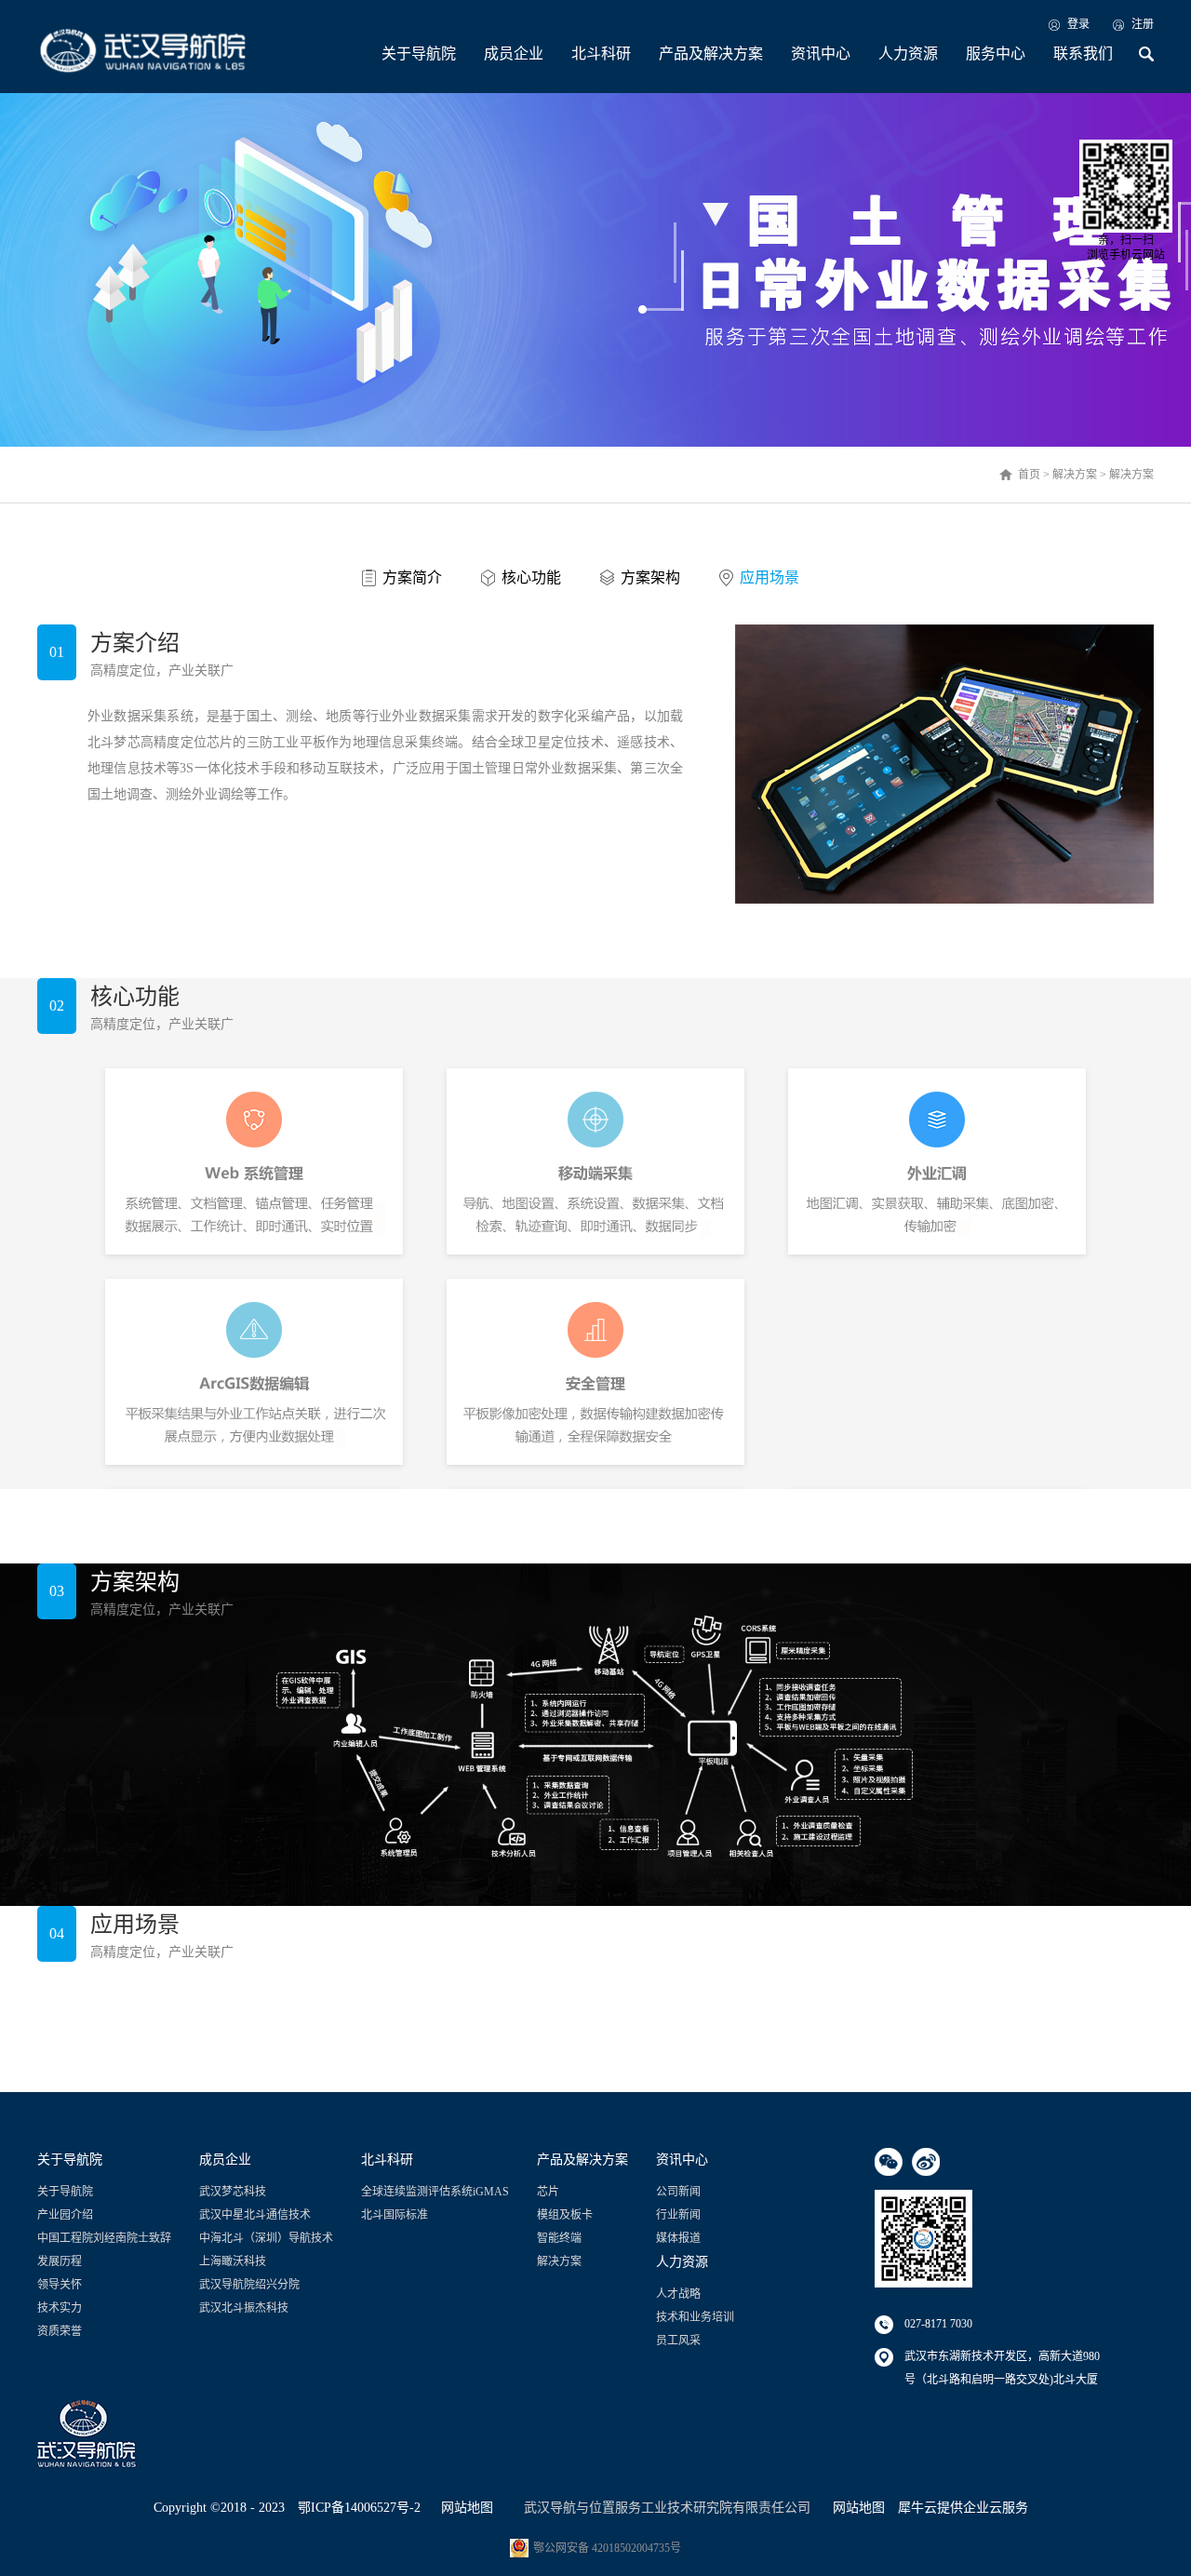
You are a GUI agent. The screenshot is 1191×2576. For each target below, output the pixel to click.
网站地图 (463, 2508)
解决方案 (1075, 475)
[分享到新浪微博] (926, 2162)
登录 (1078, 24)
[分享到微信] (889, 2162)
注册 (1143, 24)
